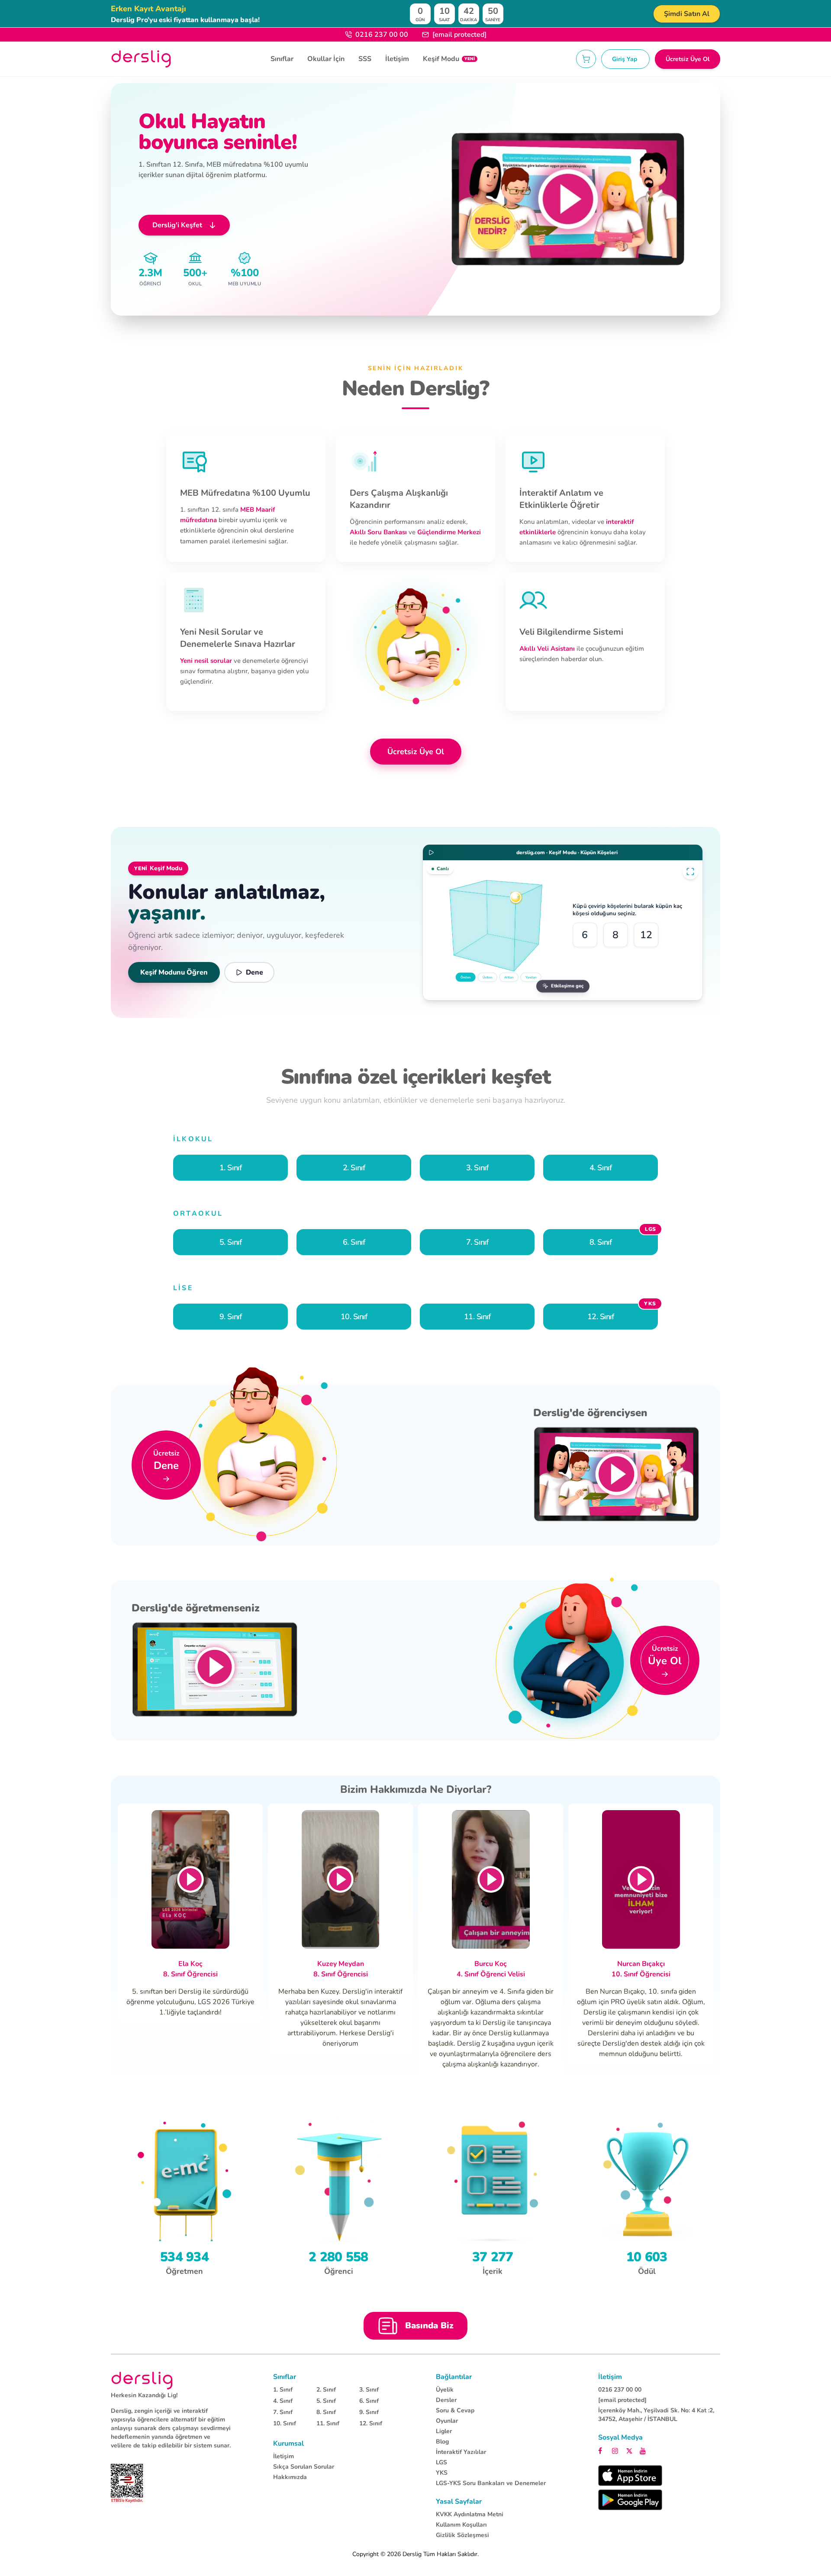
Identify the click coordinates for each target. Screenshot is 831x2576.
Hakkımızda (290, 2477)
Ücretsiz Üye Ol (688, 59)
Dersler (446, 2400)
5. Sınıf (326, 2401)
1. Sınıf (283, 2390)
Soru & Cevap (455, 2410)
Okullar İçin (326, 59)
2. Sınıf (326, 2390)
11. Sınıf (328, 2423)
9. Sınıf (369, 2412)
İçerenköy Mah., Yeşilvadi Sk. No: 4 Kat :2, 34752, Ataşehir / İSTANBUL (656, 2415)
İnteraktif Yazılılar (461, 2452)
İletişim (397, 59)
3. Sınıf (369, 2390)
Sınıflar (282, 59)
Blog (442, 2442)
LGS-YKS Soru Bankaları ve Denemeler (491, 2483)
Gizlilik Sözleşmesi (462, 2535)
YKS (442, 2473)
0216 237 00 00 (382, 35)
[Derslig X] (630, 2450)
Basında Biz (429, 2326)
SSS (365, 59)
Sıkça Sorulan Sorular (304, 2467)
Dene (254, 972)
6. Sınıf (369, 2401)
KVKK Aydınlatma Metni (470, 2514)
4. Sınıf (283, 2401)
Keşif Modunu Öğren (174, 972)
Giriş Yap (625, 59)
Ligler (444, 2431)
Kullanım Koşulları (461, 2525)
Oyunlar (447, 2421)
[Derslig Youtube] (643, 2450)
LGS (441, 2462)
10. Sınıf (285, 2423)
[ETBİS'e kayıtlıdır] (127, 2483)
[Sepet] (586, 59)
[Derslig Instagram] (616, 2450)
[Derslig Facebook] (602, 2450)
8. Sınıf (326, 2412)
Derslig (412, 2554)
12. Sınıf (371, 2423)
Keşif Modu (449, 59)
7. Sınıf (283, 2412)
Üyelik (445, 2390)
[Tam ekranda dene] (690, 872)
